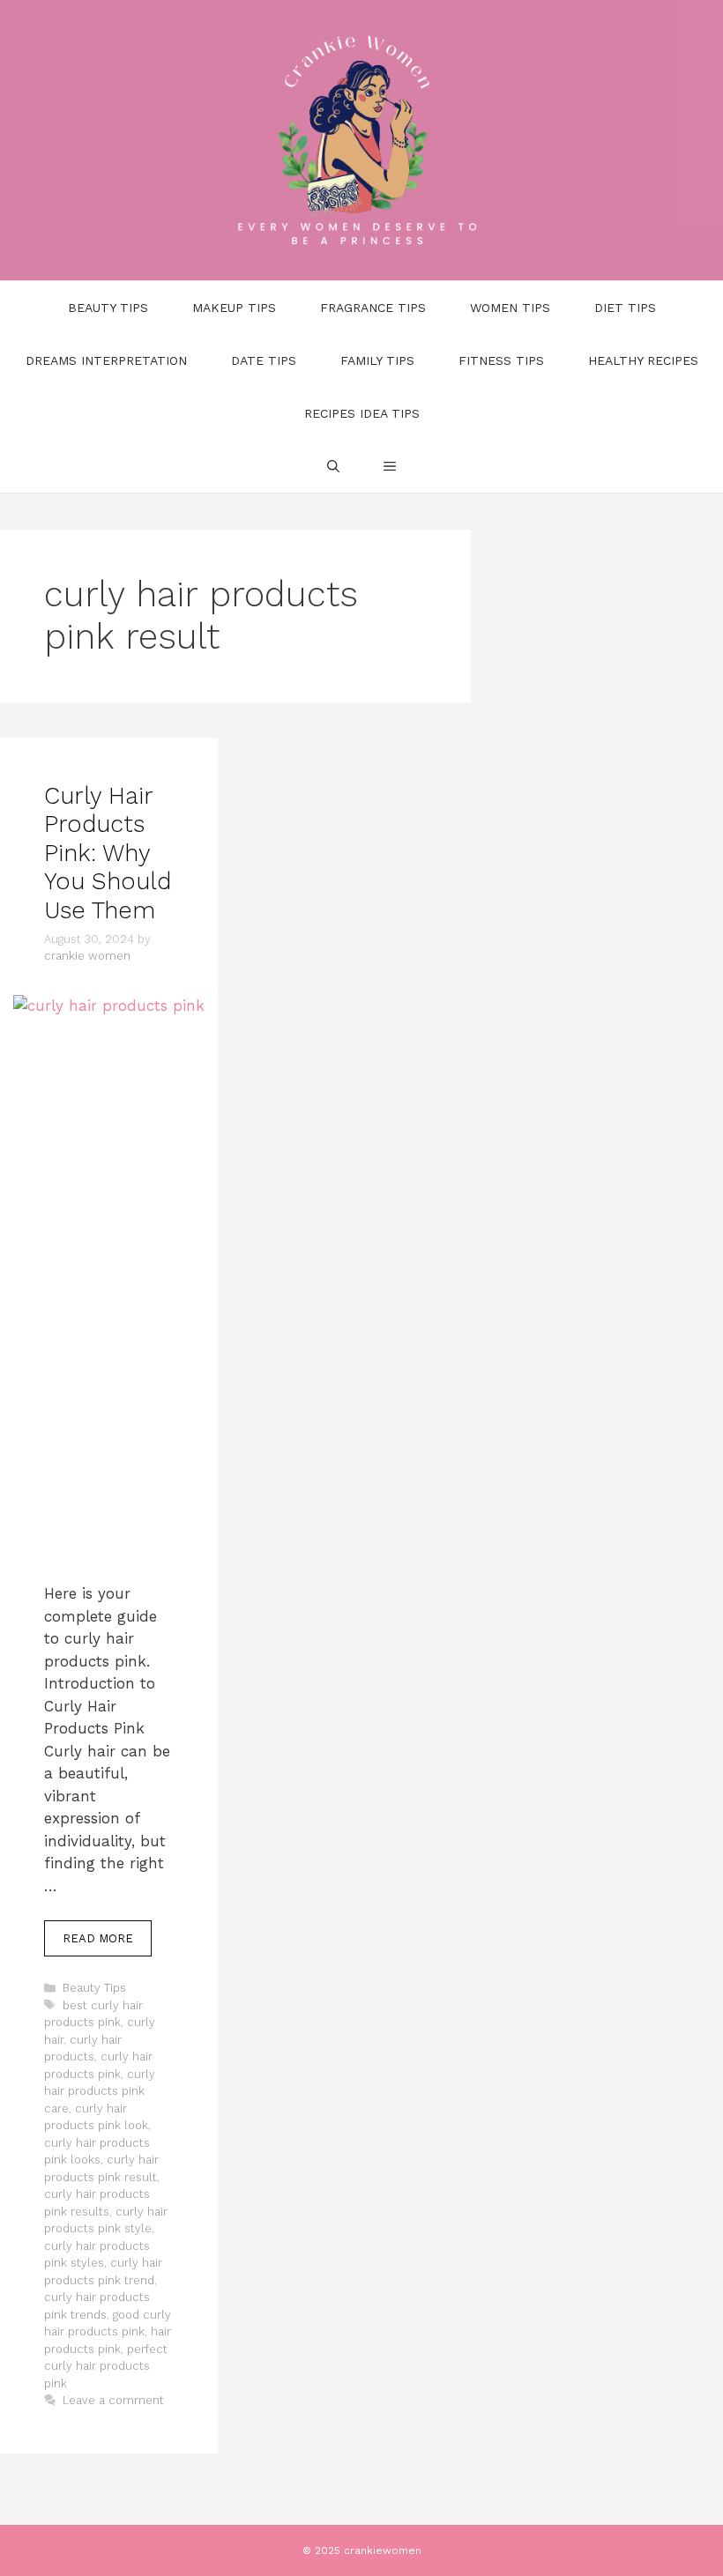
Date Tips (264, 360)
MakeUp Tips (234, 308)
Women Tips (510, 308)
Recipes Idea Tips (362, 413)
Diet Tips (625, 308)
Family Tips (377, 360)
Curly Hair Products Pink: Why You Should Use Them (108, 853)
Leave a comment (113, 2400)
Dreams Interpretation (106, 360)
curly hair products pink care (100, 2091)
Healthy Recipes (643, 360)
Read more (98, 1938)
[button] (390, 466)
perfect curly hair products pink (106, 2366)
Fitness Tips (501, 360)
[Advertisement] (109, 1311)
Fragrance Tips (373, 308)
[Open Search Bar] (333, 466)
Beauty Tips (108, 308)
